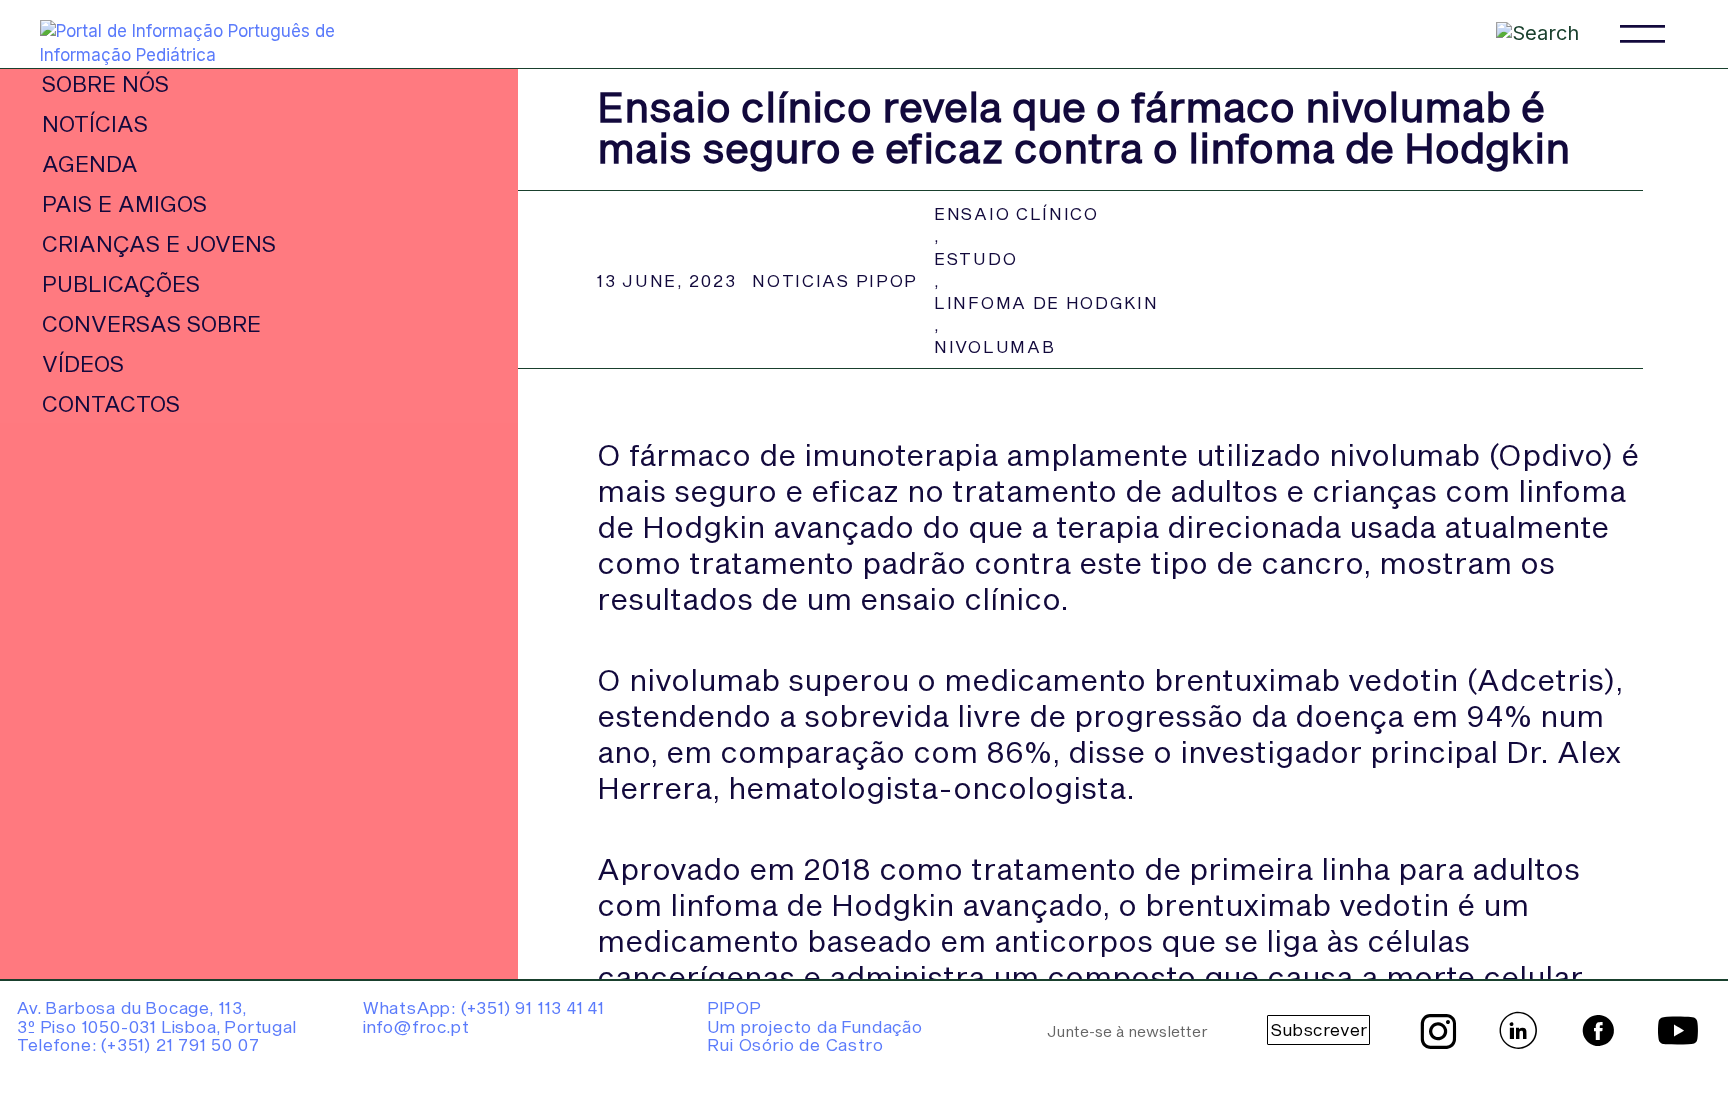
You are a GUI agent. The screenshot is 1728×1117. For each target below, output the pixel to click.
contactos (111, 403)
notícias (95, 123)
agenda (90, 163)
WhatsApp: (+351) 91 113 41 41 (484, 1007)
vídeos (83, 363)
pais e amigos (124, 203)
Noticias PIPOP (835, 280)
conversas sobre (151, 323)
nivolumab (994, 346)
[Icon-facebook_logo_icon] (1598, 1031)
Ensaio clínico (1016, 213)
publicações (121, 283)
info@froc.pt (416, 1026)
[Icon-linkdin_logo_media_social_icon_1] (1518, 1031)
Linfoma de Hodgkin (1046, 302)
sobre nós (105, 83)
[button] (1642, 33)
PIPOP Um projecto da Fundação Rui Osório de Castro (815, 1025)
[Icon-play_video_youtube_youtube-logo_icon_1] (1678, 1031)
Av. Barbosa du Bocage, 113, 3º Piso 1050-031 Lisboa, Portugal (156, 1016)
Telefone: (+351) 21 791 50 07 (138, 1044)
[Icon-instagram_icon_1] (1438, 1031)
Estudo (975, 258)
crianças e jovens (159, 243)
